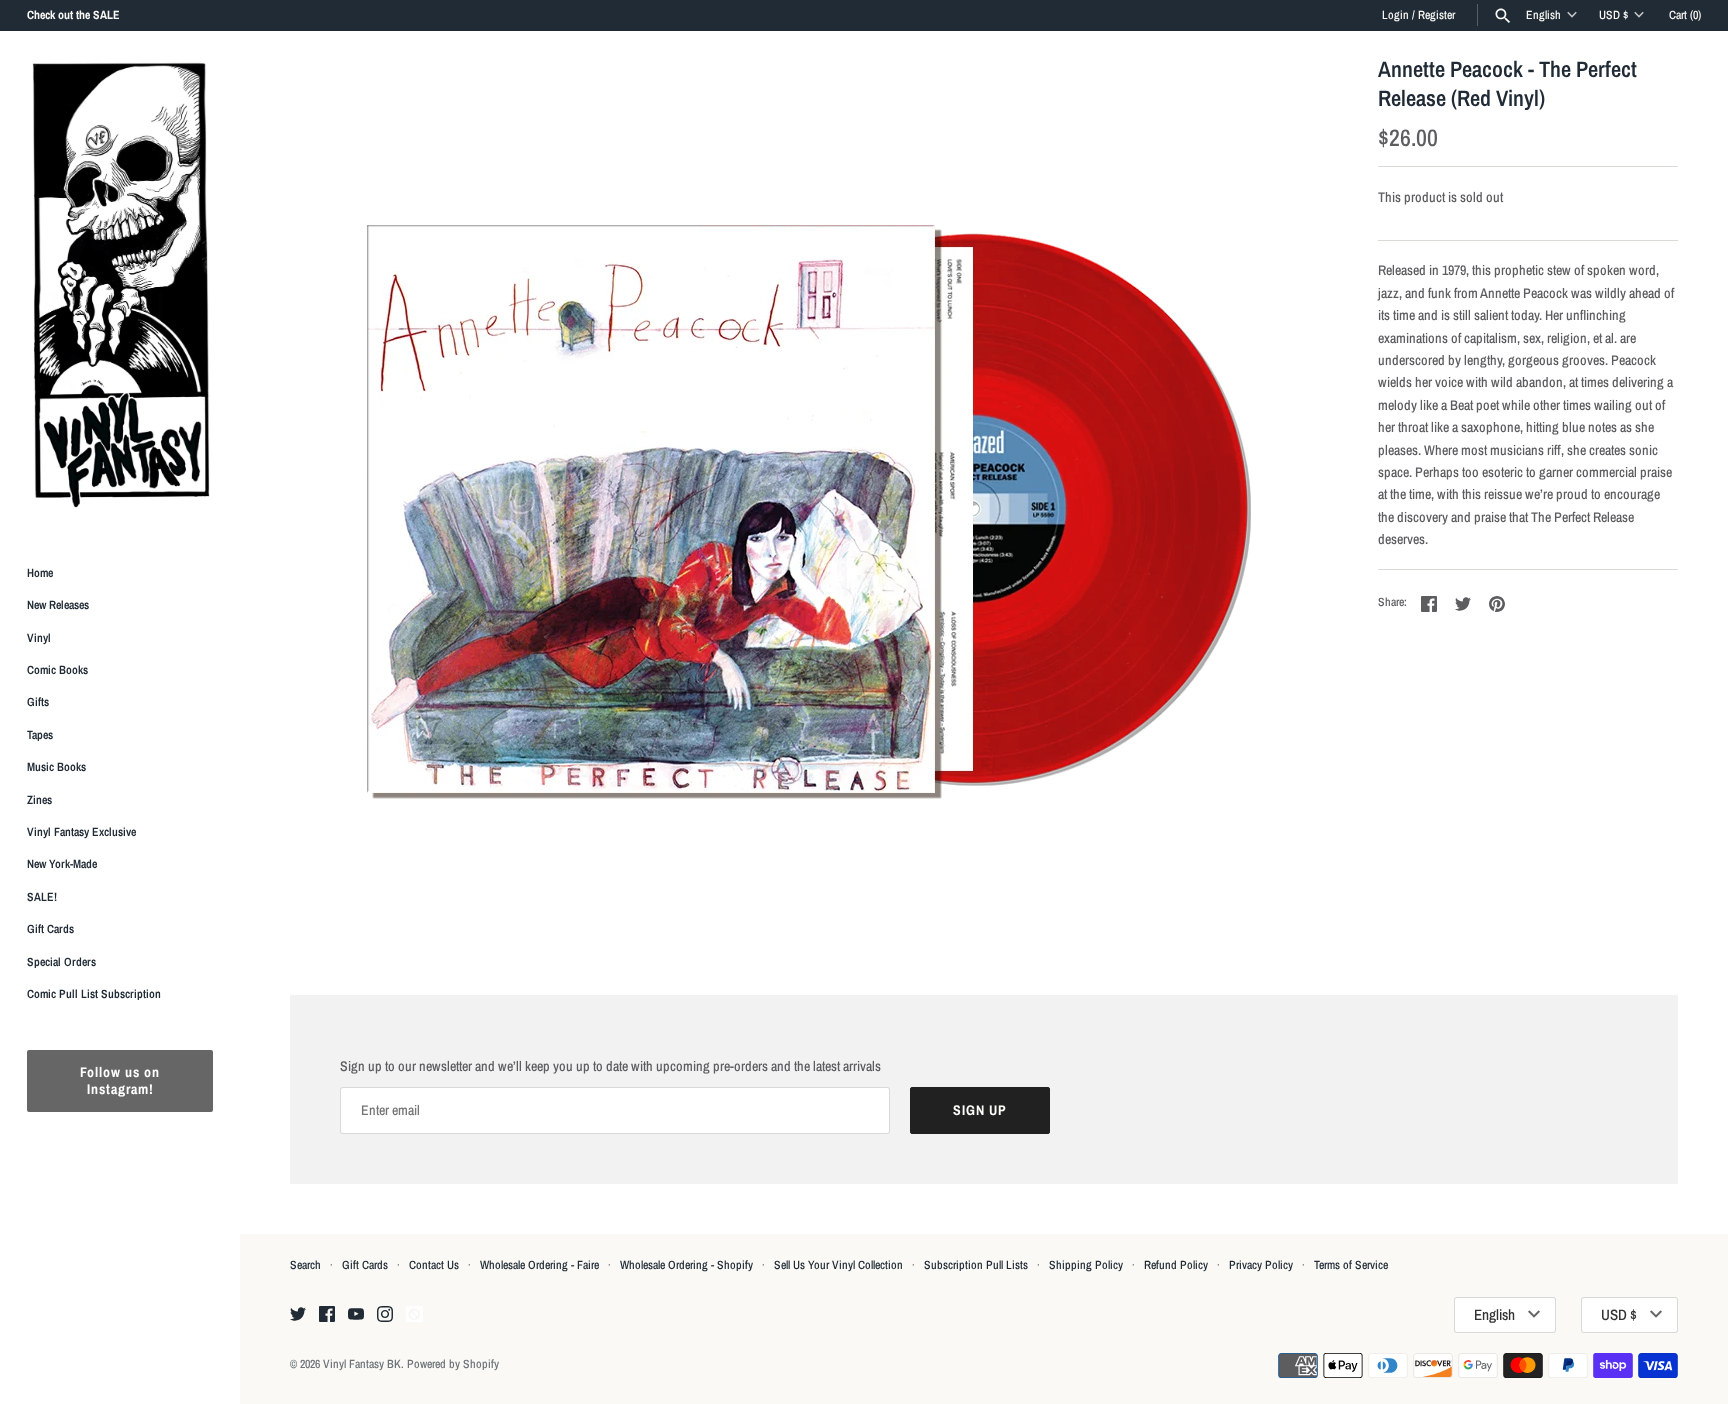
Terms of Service (1351, 1265)
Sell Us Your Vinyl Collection (838, 1265)
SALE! (42, 897)
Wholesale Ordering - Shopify (686, 1265)
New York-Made (62, 865)
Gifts (38, 703)
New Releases (58, 606)
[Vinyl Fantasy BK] (120, 284)
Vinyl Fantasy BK (362, 1364)
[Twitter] (298, 1315)
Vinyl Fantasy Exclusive (81, 832)
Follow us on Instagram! (120, 1081)
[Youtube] (356, 1315)
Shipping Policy (1086, 1265)
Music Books (56, 768)
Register (1436, 15)
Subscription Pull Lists (976, 1265)
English (1543, 15)
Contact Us (434, 1265)
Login (1395, 15)
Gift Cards (50, 930)
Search (305, 1265)
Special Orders (61, 962)
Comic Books (57, 670)
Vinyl (39, 638)
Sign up (980, 1110)
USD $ (1613, 15)
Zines (39, 800)
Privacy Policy (1261, 1265)
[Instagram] (385, 1315)
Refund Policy (1176, 1265)
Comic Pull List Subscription (94, 994)
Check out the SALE (73, 15)
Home (40, 573)
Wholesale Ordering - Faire (539, 1265)
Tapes (40, 735)
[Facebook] (327, 1315)
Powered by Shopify (453, 1364)
